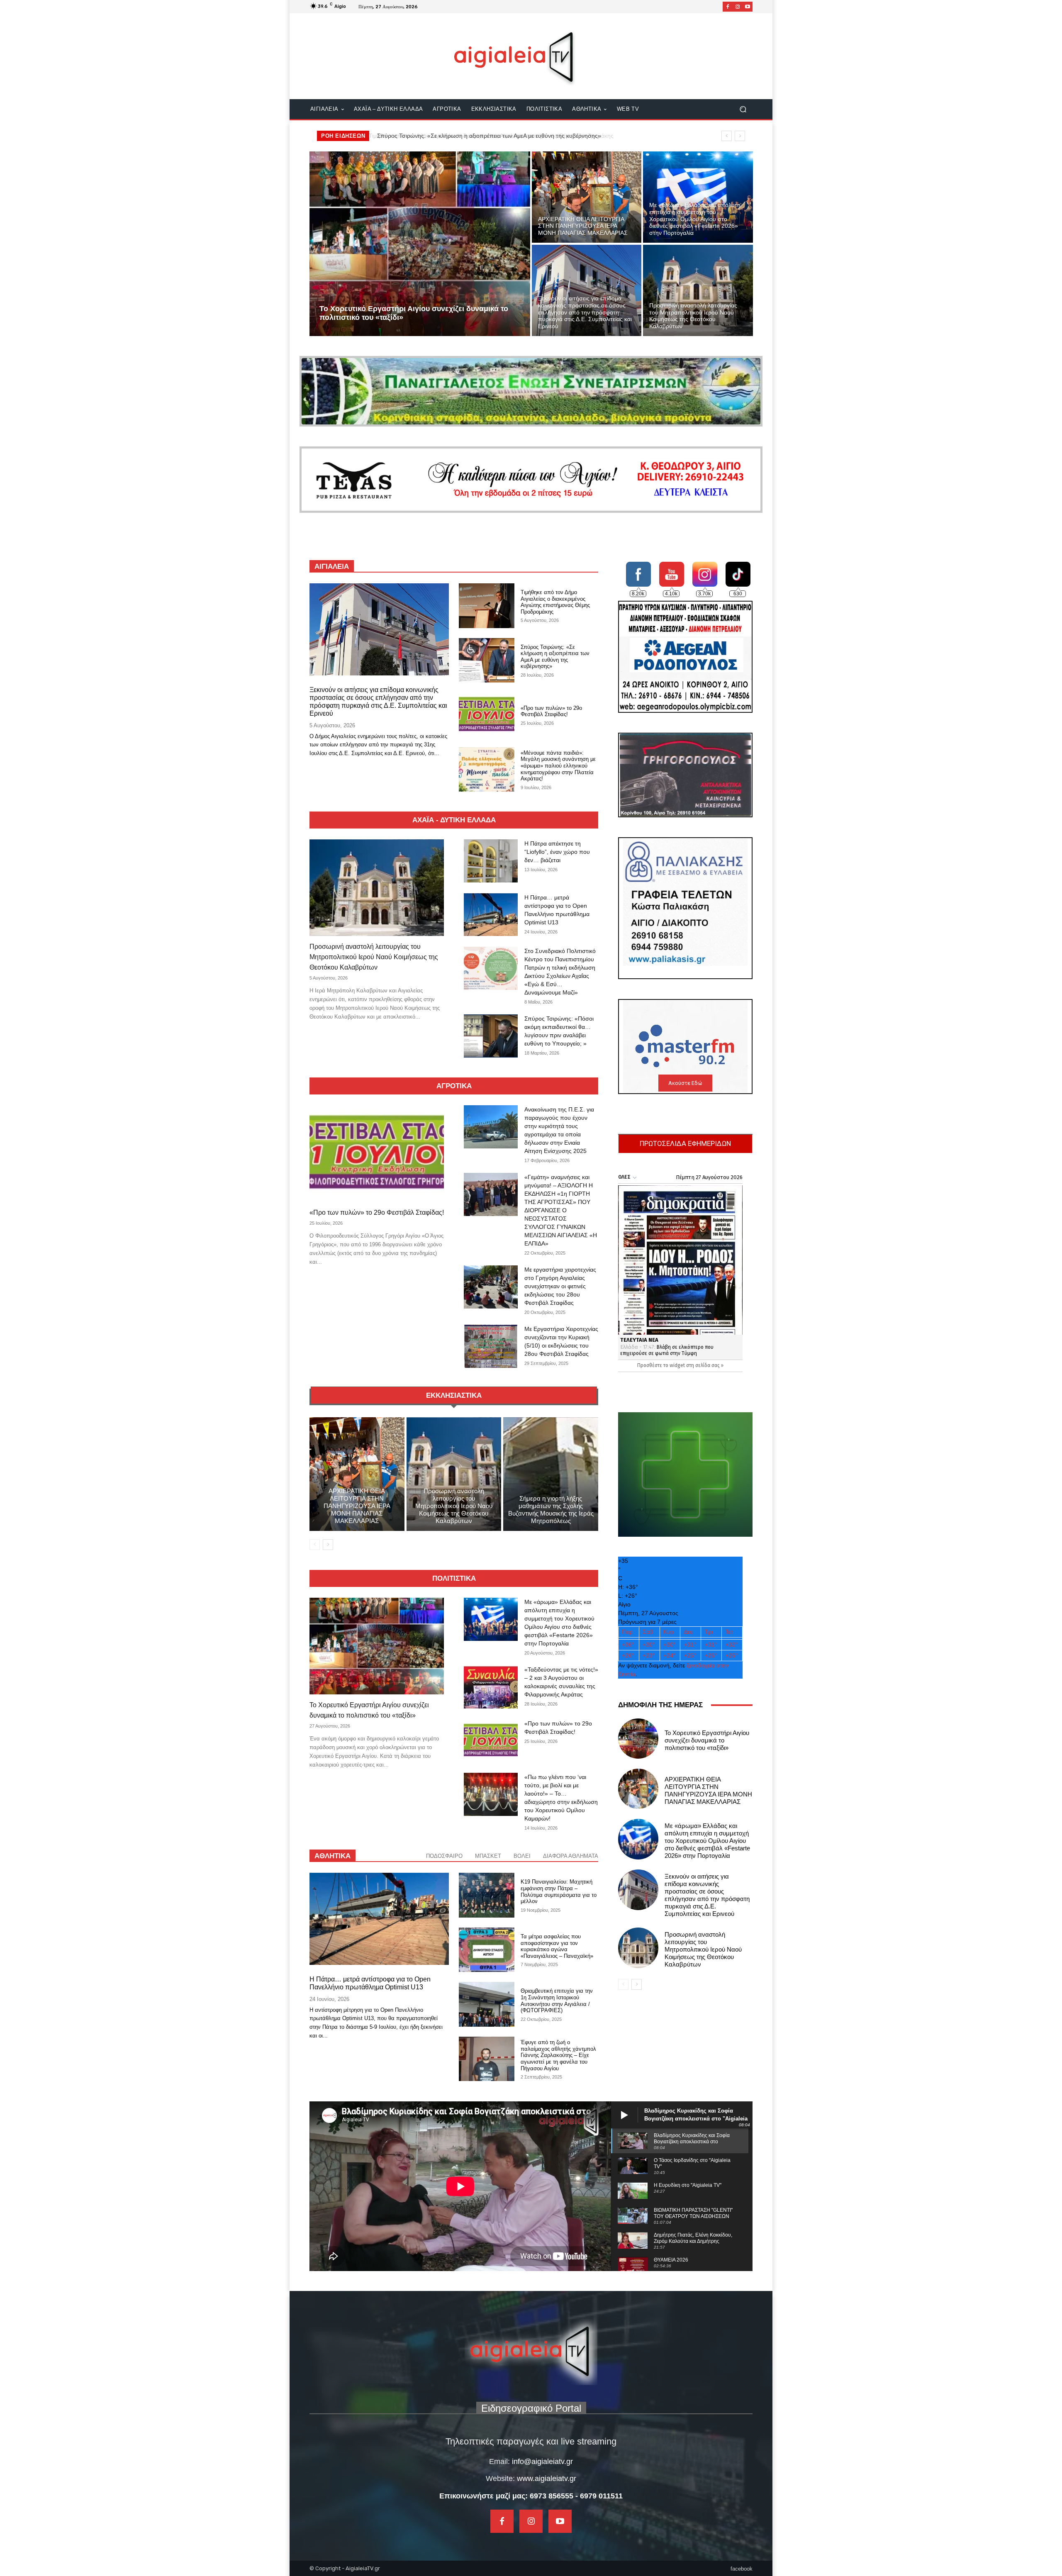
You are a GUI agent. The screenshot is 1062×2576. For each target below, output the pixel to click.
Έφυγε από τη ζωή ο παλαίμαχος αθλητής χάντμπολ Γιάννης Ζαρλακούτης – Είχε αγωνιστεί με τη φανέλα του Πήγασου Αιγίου (558, 2055)
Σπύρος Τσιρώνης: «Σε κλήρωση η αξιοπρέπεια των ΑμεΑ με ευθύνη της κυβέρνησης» (555, 657)
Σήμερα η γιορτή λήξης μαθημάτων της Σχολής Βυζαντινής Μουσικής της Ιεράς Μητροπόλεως (551, 1510)
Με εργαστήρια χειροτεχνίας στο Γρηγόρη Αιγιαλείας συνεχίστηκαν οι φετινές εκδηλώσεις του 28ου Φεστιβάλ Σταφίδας (560, 1286)
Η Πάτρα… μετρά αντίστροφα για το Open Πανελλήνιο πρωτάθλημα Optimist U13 (370, 1983)
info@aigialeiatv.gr (542, 2461)
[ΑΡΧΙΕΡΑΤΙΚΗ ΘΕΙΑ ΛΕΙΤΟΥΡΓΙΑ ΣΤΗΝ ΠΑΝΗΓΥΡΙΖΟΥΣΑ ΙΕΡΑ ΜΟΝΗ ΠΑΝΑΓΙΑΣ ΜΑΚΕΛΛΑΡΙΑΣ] (587, 197)
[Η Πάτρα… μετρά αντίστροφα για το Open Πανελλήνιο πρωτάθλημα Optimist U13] (491, 915)
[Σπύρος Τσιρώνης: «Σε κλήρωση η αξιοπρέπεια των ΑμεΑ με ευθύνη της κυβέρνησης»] (487, 660)
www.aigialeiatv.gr (547, 2479)
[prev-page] (315, 1545)
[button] (743, 109)
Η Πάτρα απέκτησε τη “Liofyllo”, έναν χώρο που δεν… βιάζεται (557, 852)
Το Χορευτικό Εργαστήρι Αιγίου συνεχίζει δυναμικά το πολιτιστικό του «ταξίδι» (476, 136)
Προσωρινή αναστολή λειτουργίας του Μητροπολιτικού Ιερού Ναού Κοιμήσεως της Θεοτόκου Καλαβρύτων (374, 957)
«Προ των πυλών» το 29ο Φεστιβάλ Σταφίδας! (551, 711)
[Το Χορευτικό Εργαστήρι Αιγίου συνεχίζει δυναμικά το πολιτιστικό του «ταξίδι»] (420, 244)
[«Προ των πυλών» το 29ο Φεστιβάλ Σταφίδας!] (487, 715)
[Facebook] (728, 7)
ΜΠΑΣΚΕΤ (488, 1856)
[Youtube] (748, 7)
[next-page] (328, 1545)
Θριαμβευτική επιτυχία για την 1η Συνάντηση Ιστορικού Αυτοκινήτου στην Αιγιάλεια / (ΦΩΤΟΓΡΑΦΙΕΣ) (557, 2001)
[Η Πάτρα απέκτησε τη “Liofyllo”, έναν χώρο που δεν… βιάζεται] (491, 861)
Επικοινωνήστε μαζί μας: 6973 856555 (506, 2496)
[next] (740, 136)
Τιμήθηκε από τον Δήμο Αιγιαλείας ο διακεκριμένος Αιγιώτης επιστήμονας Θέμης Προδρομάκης (555, 602)
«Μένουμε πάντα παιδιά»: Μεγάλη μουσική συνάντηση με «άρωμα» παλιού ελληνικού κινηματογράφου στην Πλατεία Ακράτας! (558, 766)
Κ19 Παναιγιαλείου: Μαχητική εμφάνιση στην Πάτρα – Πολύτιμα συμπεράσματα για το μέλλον (559, 1891)
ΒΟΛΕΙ (522, 1856)
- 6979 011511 (599, 2496)
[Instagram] (738, 7)
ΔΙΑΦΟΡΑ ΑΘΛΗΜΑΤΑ (571, 1856)
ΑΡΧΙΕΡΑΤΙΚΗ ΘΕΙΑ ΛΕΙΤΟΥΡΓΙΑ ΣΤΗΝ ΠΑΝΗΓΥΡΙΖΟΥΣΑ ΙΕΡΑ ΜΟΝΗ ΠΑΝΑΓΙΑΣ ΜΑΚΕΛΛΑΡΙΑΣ (357, 1506)
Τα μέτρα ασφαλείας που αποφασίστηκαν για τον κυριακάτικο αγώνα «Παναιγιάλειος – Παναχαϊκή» (557, 1946)
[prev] (727, 136)
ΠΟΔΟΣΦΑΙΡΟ (444, 1856)
